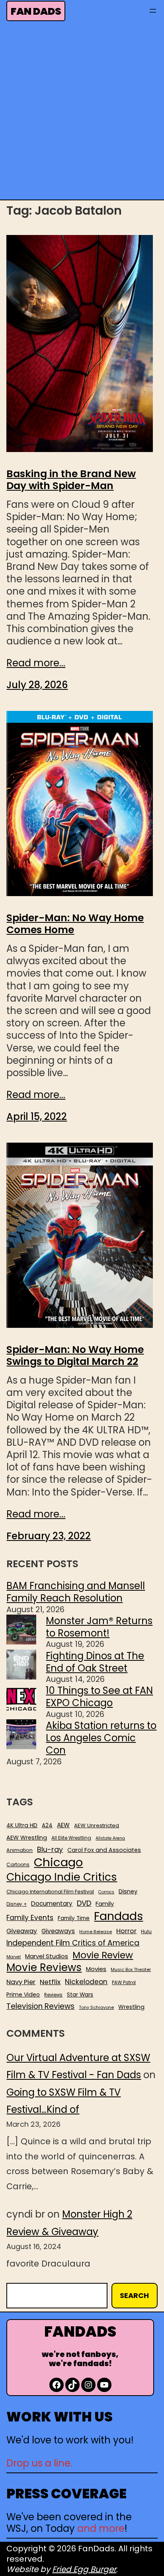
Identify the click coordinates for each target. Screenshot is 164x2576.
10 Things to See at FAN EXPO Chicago (99, 1697)
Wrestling (131, 2007)
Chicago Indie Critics (62, 1877)
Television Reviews (40, 2006)
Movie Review (103, 1955)
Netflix (50, 1982)
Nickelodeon (86, 1982)
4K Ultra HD (22, 1825)
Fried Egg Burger (84, 2569)
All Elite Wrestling (71, 1838)
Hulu (146, 1932)
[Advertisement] (82, 113)
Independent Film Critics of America (73, 1943)
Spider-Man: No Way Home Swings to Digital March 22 (75, 1356)
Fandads (118, 1916)
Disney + (17, 1904)
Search (134, 2295)
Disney (128, 1892)
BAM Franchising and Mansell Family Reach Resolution (76, 1592)
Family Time (74, 1918)
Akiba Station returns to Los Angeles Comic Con (101, 1738)
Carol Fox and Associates (104, 1850)
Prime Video (23, 1995)
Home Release (96, 1932)
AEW (63, 1825)
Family (105, 1904)
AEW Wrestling (27, 1838)
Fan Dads (36, 11)
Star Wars (80, 1995)
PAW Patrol (124, 1983)
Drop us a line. (39, 2463)
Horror (126, 1931)
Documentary (52, 1904)
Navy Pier (21, 1982)
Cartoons (18, 1865)
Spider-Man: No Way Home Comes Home (75, 924)
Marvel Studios (47, 1956)
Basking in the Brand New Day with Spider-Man (71, 480)
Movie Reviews (44, 1968)
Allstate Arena (110, 1838)
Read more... (36, 663)
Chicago (58, 1862)
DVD (84, 1903)
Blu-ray (50, 1849)
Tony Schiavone (96, 2007)
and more (101, 2528)
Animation (20, 1850)
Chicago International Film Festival (50, 1892)
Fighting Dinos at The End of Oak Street (95, 1662)
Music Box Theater (131, 1970)
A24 (47, 1826)
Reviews (53, 1995)
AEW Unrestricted (97, 1825)
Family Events (30, 1918)
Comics (106, 1892)
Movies (96, 1969)
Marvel (14, 1957)
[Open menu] (153, 11)
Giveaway (22, 1931)
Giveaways (58, 1931)
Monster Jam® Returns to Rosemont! (99, 1627)
